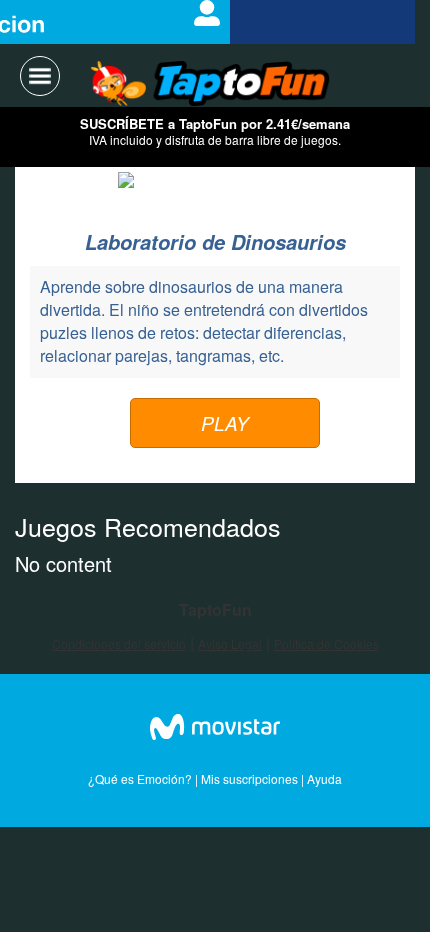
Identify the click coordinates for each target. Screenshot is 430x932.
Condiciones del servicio (119, 643)
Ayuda (324, 778)
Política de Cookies (326, 643)
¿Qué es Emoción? (140, 778)
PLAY (225, 423)
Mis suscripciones (249, 778)
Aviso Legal (230, 643)
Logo (210, 85)
